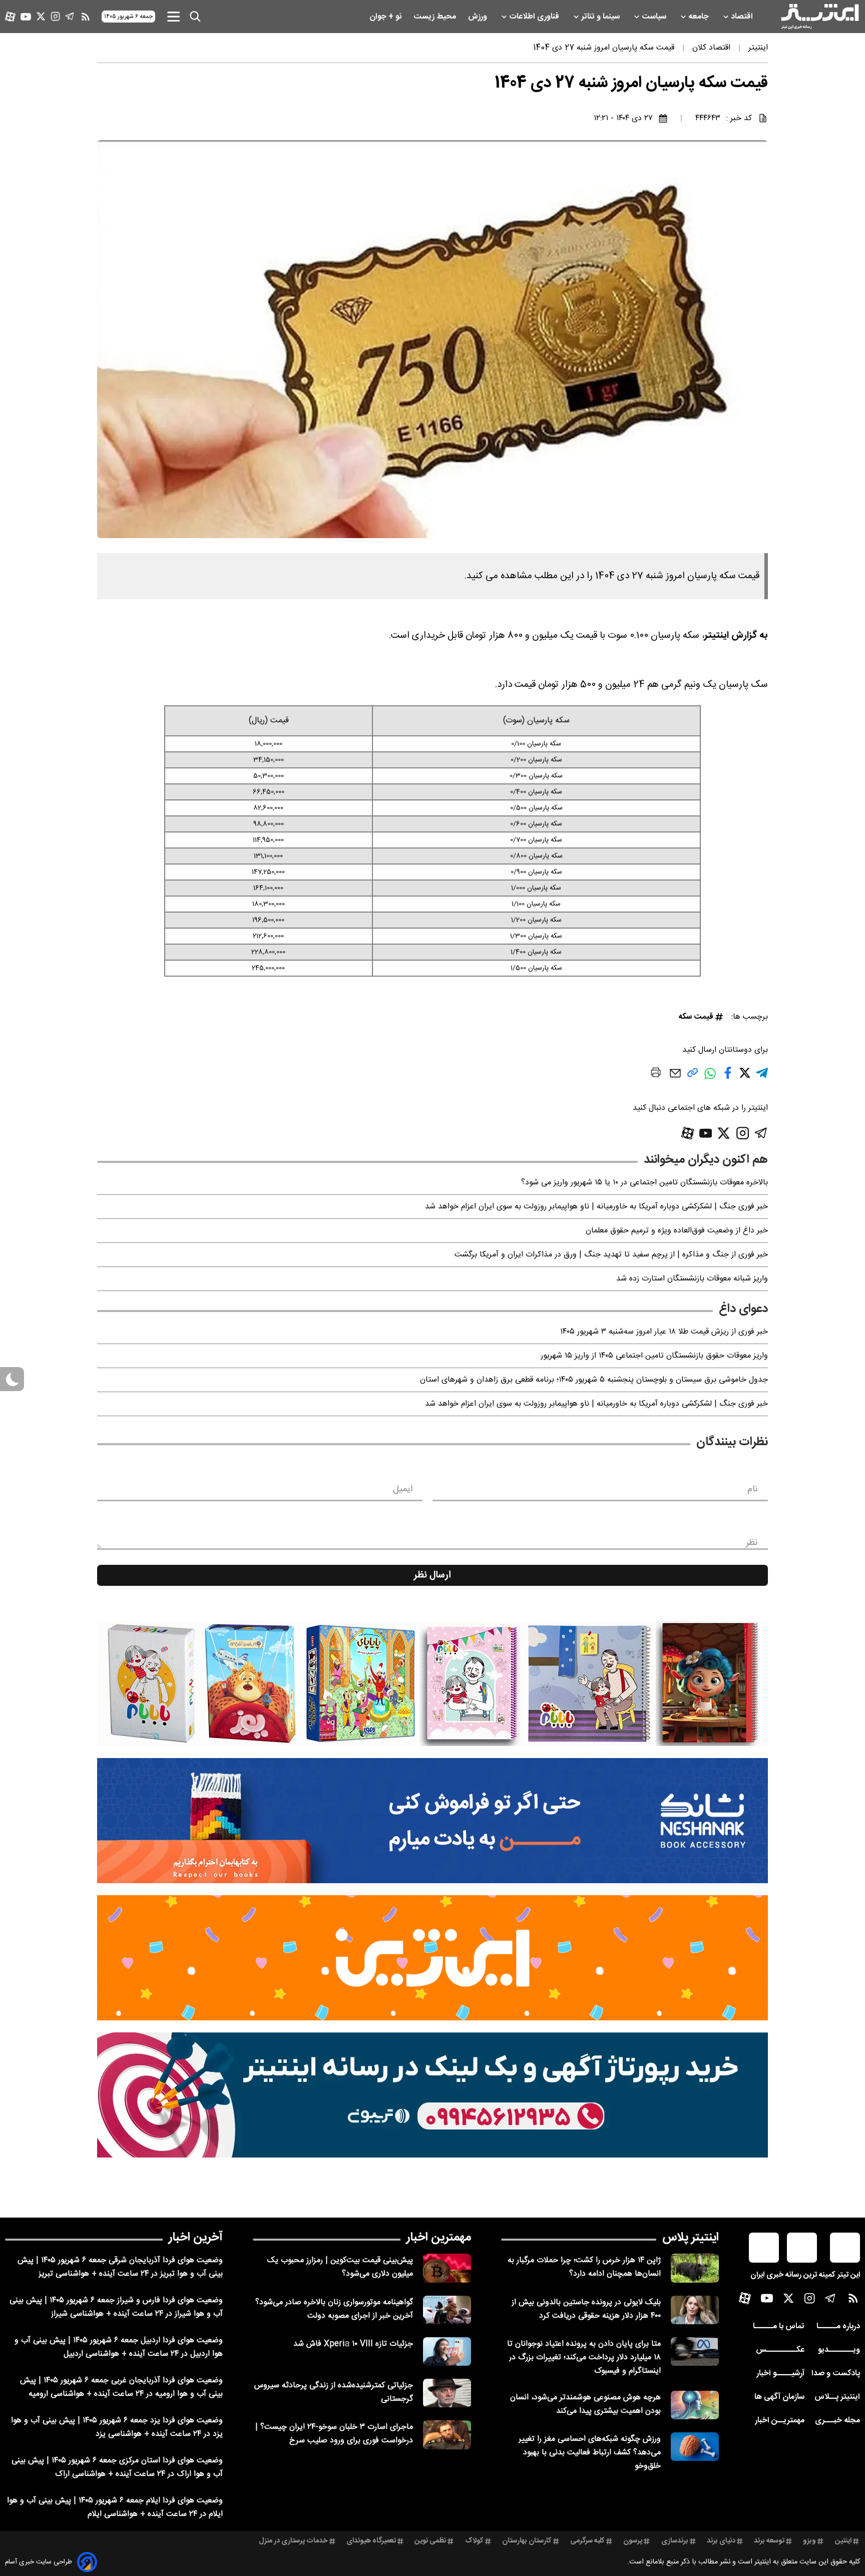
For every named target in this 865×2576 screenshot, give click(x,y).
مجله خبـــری (837, 2421)
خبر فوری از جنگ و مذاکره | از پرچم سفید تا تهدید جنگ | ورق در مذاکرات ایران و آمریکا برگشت (611, 1255)
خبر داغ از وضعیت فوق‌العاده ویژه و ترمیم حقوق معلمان (677, 1231)
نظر (752, 1543)
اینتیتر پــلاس (837, 2397)
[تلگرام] (70, 16)
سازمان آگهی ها (779, 2397)
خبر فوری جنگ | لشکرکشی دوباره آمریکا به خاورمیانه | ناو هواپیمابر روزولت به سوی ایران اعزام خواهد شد (596, 1207)
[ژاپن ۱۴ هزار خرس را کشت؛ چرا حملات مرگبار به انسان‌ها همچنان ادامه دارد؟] (695, 2268)
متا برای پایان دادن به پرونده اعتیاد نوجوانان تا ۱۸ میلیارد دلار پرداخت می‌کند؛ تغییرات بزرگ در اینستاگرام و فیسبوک (584, 2357)
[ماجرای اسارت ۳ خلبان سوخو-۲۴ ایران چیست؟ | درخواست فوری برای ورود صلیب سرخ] (447, 2435)
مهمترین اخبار (439, 2238)
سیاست (655, 17)
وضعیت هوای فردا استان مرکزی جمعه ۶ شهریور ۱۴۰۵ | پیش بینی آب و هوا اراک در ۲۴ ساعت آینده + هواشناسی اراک (117, 2467)
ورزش (479, 17)
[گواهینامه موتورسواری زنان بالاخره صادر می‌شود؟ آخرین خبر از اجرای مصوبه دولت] (447, 2310)
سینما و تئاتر (601, 17)
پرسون (633, 2541)
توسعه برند (769, 2541)
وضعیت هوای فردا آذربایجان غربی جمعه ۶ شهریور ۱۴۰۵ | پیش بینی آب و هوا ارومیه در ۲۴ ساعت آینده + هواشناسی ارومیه (121, 2387)
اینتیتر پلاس (691, 2238)
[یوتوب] (26, 17)
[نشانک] (432, 1821)
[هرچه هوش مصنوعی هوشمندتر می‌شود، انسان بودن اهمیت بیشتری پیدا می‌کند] (695, 2405)
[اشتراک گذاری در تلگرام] (762, 1077)
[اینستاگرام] (55, 16)
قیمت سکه (696, 1017)
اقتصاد (743, 17)
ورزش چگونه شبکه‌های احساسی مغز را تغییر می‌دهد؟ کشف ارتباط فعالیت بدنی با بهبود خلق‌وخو (590, 2453)
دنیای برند (721, 2541)
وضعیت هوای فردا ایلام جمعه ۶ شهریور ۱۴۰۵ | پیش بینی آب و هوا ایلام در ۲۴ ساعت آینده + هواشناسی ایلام (115, 2507)
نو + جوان (386, 17)
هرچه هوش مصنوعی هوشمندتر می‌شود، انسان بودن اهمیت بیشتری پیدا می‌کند (585, 2404)
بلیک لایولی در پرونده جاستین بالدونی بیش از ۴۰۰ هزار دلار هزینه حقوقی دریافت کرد (586, 2309)
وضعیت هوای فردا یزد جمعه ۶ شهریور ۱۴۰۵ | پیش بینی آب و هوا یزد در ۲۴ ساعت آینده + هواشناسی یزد (117, 2427)
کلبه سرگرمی (587, 2541)
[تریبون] (432, 2095)
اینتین (843, 2541)
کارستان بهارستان (527, 2541)
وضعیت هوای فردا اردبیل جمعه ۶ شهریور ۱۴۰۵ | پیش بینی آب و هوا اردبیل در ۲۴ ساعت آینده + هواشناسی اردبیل (119, 2347)
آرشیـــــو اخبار (780, 2374)
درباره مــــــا (838, 2326)
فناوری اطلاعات (535, 17)
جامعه (700, 17)
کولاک (474, 2541)
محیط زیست (436, 17)
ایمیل (403, 1489)
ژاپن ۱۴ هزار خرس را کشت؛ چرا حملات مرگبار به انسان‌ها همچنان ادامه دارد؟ (584, 2267)
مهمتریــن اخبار (780, 2421)
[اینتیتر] (820, 17)
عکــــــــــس (780, 2350)
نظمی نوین (430, 2541)
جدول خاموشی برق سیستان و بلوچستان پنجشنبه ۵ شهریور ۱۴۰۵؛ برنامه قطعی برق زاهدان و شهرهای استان (594, 1380)
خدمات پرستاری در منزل (293, 2541)
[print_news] (656, 1074)
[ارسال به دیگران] (675, 1078)
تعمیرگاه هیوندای (371, 2541)
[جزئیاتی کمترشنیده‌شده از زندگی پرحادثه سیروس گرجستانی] (447, 2393)
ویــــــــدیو (839, 2350)
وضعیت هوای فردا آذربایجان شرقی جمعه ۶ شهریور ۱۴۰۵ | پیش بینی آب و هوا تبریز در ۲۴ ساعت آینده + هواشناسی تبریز (120, 2267)
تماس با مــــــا (779, 2326)
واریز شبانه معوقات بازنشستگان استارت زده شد (692, 1279)
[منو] (173, 16)
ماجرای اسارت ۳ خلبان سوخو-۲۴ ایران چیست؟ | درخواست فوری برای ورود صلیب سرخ (334, 2434)
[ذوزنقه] (432, 1683)
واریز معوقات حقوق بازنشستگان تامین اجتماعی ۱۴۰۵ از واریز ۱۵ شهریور (654, 1356)
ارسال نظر (432, 1575)
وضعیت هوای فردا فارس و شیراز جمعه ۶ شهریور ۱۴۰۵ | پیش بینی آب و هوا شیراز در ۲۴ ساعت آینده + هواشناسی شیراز (116, 2307)
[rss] (86, 17)
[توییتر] (41, 16)
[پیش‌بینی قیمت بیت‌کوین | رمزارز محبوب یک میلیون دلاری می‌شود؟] (447, 2268)
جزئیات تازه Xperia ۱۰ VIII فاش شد (353, 2344)
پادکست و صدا (836, 2374)
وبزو (809, 2541)
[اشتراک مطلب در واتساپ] (710, 1079)
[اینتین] (432, 1958)
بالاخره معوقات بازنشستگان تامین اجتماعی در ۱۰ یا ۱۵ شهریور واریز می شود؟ (644, 1183)
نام (753, 1489)
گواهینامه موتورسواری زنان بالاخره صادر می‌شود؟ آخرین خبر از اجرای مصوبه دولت (334, 2309)
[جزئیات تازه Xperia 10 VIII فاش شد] (447, 2351)
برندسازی (675, 2541)
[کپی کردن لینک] (693, 1077)
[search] (195, 17)
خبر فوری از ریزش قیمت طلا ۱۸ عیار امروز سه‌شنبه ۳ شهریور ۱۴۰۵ (664, 1332)
